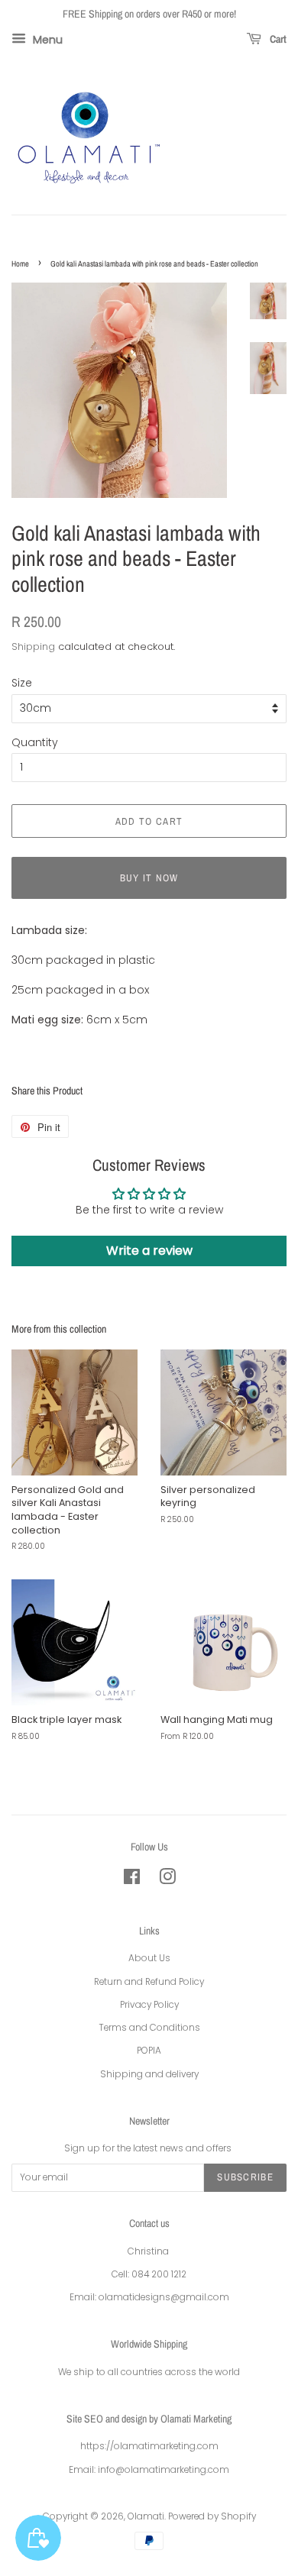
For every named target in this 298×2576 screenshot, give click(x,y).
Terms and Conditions (149, 2028)
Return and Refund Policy (149, 1982)
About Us (149, 1958)
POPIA (149, 2051)
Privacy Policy (149, 2005)
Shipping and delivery (149, 2074)
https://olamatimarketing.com (149, 2446)
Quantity (35, 742)
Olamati (146, 2516)
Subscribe (245, 2177)
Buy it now (149, 878)
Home (20, 263)
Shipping (33, 646)
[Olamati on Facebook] (132, 1880)
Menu (46, 39)
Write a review (149, 1251)
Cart (277, 39)
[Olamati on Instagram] (167, 1880)
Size (22, 683)
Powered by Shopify (212, 2516)
